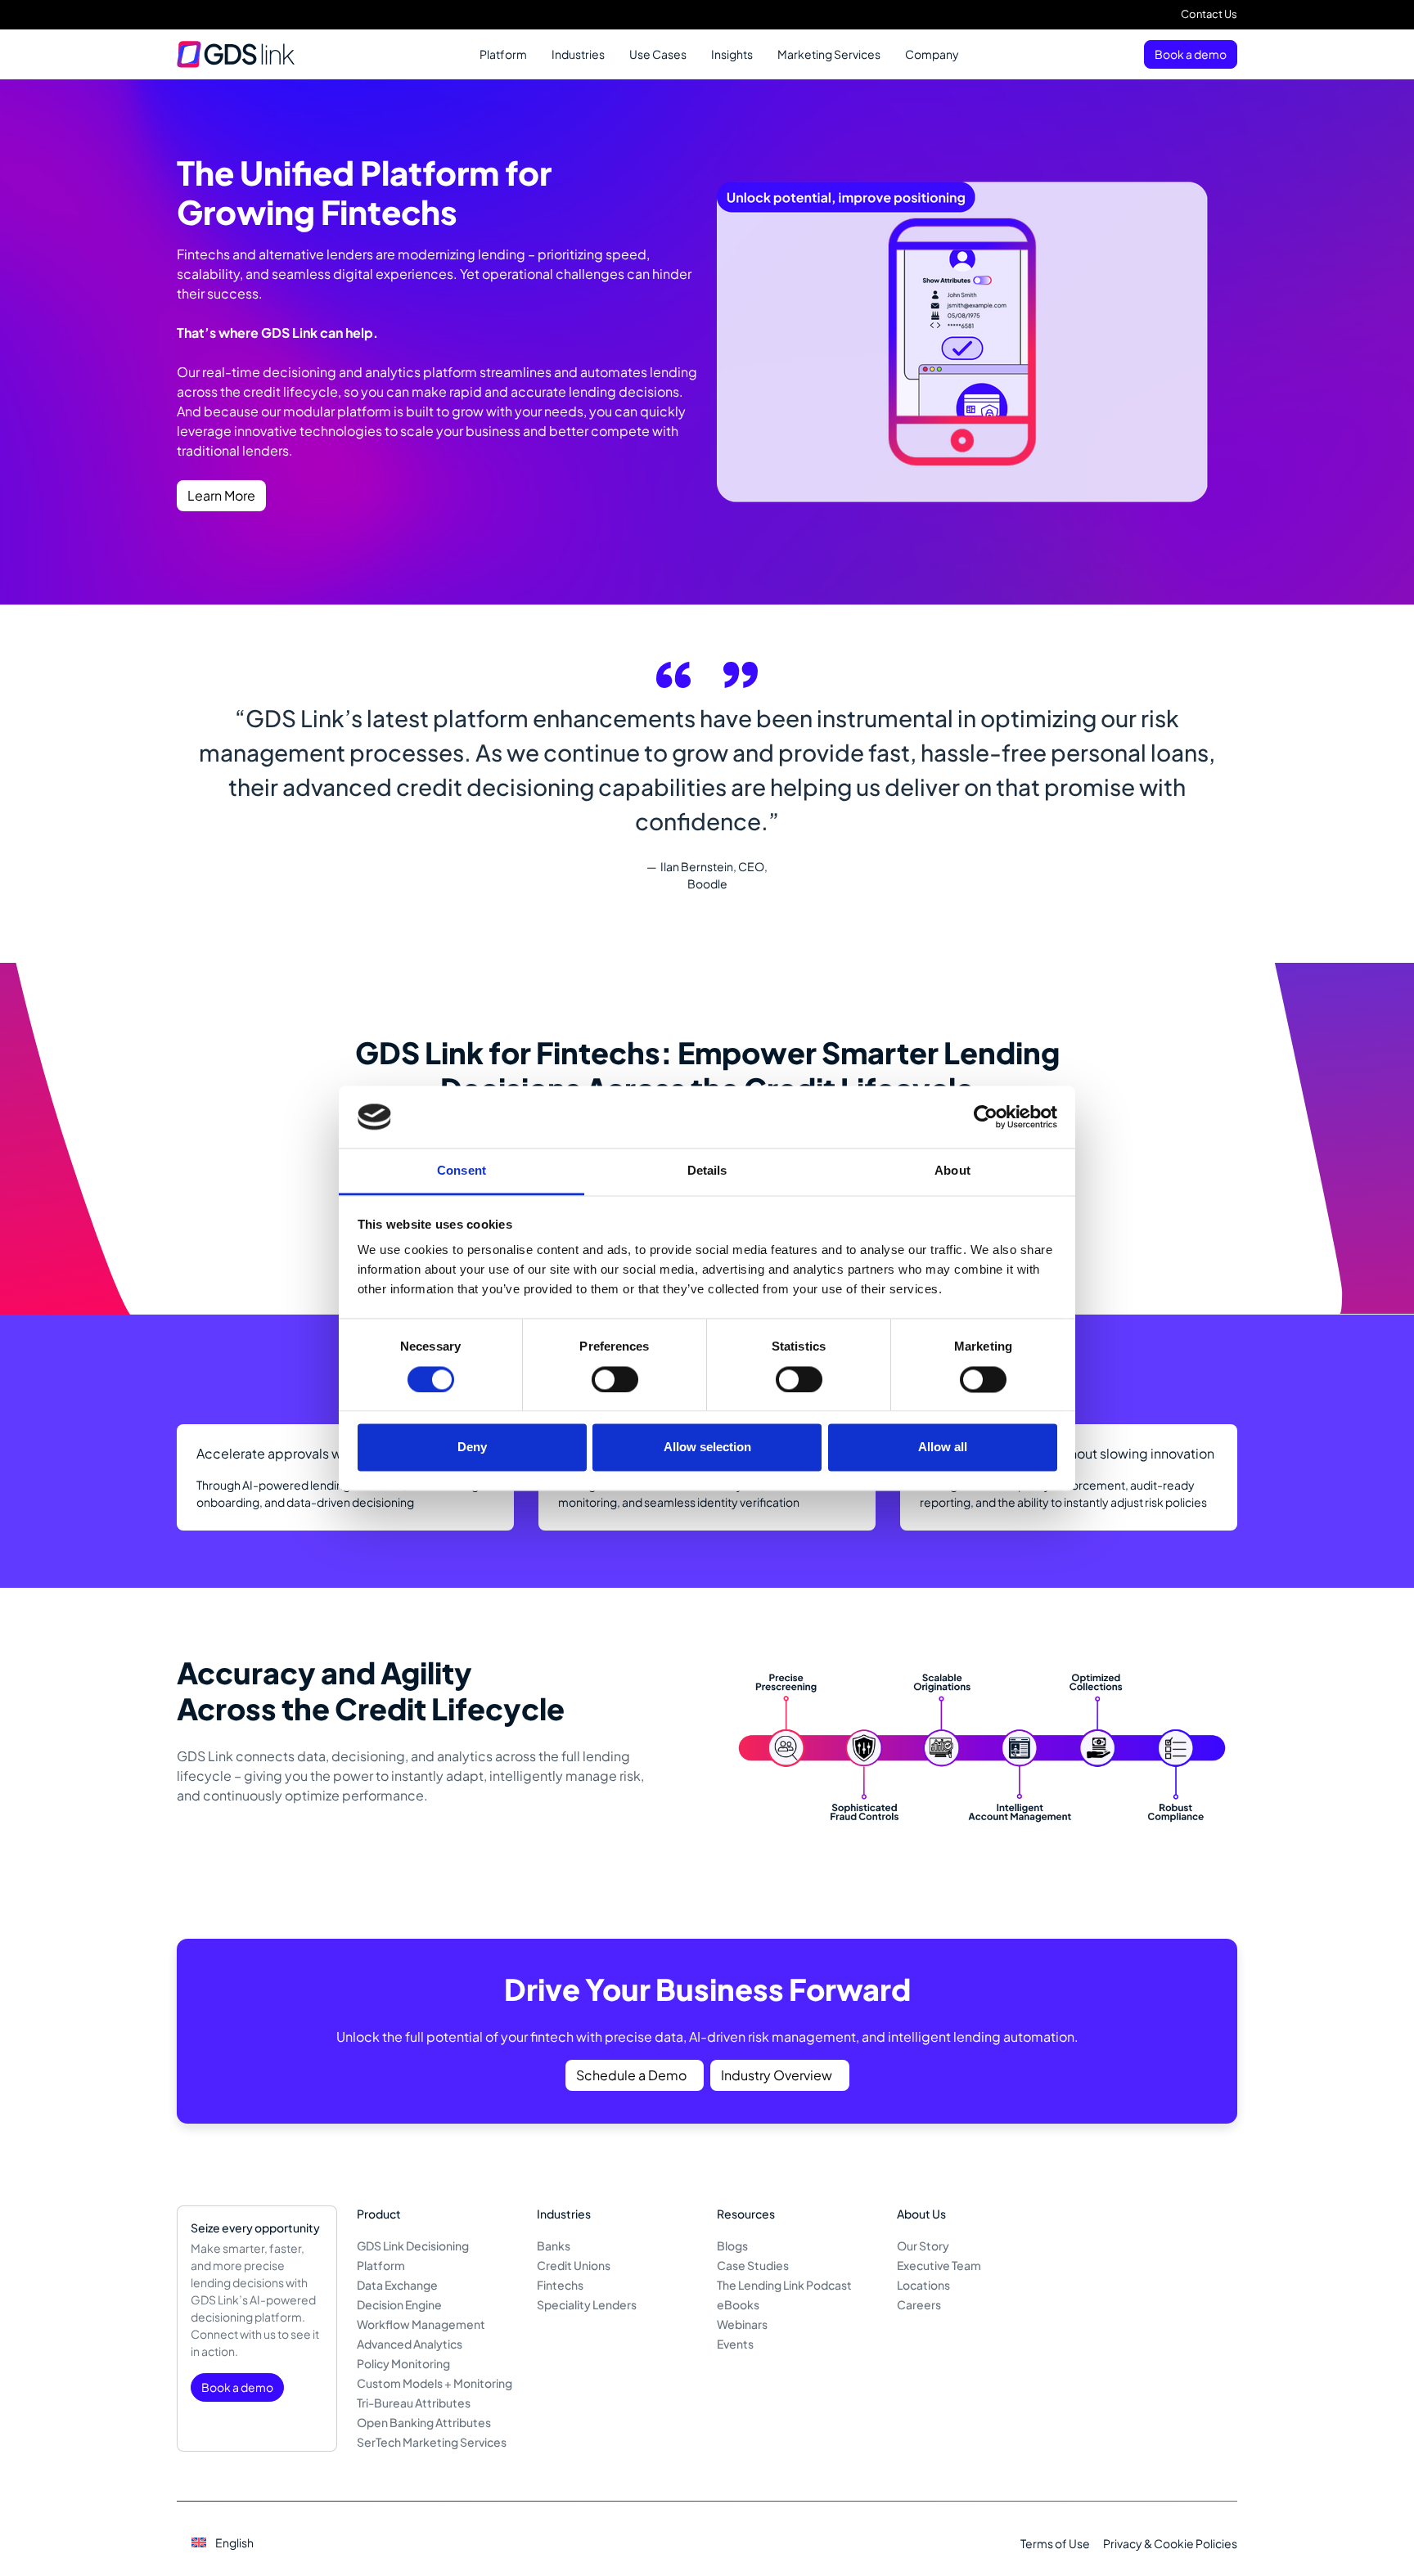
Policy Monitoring (403, 2363)
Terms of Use (1055, 2543)
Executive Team (939, 2265)
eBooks (738, 2304)
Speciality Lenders (587, 2304)
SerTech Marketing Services (432, 2442)
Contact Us (1209, 14)
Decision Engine (399, 2304)
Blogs (732, 2246)
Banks (554, 2246)
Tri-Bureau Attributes (414, 2403)
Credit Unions (574, 2265)
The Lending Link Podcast (784, 2285)
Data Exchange (397, 2285)
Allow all (943, 1448)
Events (735, 2344)
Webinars (742, 2324)
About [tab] (952, 1171)
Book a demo (1191, 54)
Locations (923, 2285)
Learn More (221, 495)
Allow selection (707, 1448)
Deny (472, 1448)
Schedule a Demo (631, 2075)
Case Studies (753, 2265)
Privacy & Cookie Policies (1170, 2543)
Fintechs (560, 2285)
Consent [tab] (462, 1171)
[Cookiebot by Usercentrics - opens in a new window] (986, 1117)
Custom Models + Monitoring (435, 2383)
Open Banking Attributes (424, 2422)
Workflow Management (421, 2324)
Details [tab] (707, 1171)
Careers (919, 2304)
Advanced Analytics (410, 2344)
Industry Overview (777, 2075)
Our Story (923, 2246)
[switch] (615, 1379)
